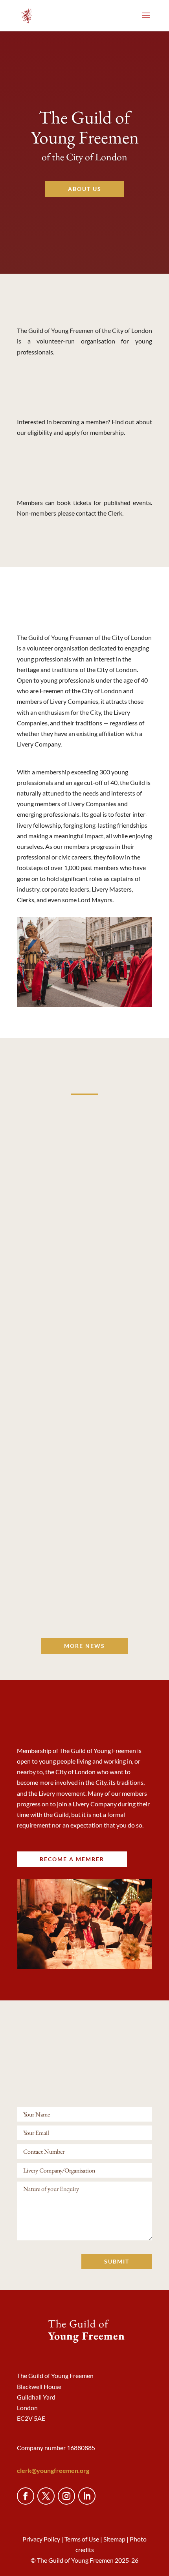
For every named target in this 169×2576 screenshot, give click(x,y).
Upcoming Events (84, 479)
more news (84, 1646)
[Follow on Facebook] (26, 2496)
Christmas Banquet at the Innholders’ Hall (84, 1570)
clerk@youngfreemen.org (53, 2470)
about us (85, 189)
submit (117, 2261)
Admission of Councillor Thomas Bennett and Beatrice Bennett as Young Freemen (85, 1396)
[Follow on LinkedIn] (87, 2496)
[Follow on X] (46, 2496)
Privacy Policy (41, 2539)
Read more (84, 1254)
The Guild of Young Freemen (85, 127)
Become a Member (85, 399)
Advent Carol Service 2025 (85, 1227)
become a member (72, 1859)
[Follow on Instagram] (66, 2496)
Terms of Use (82, 2539)
